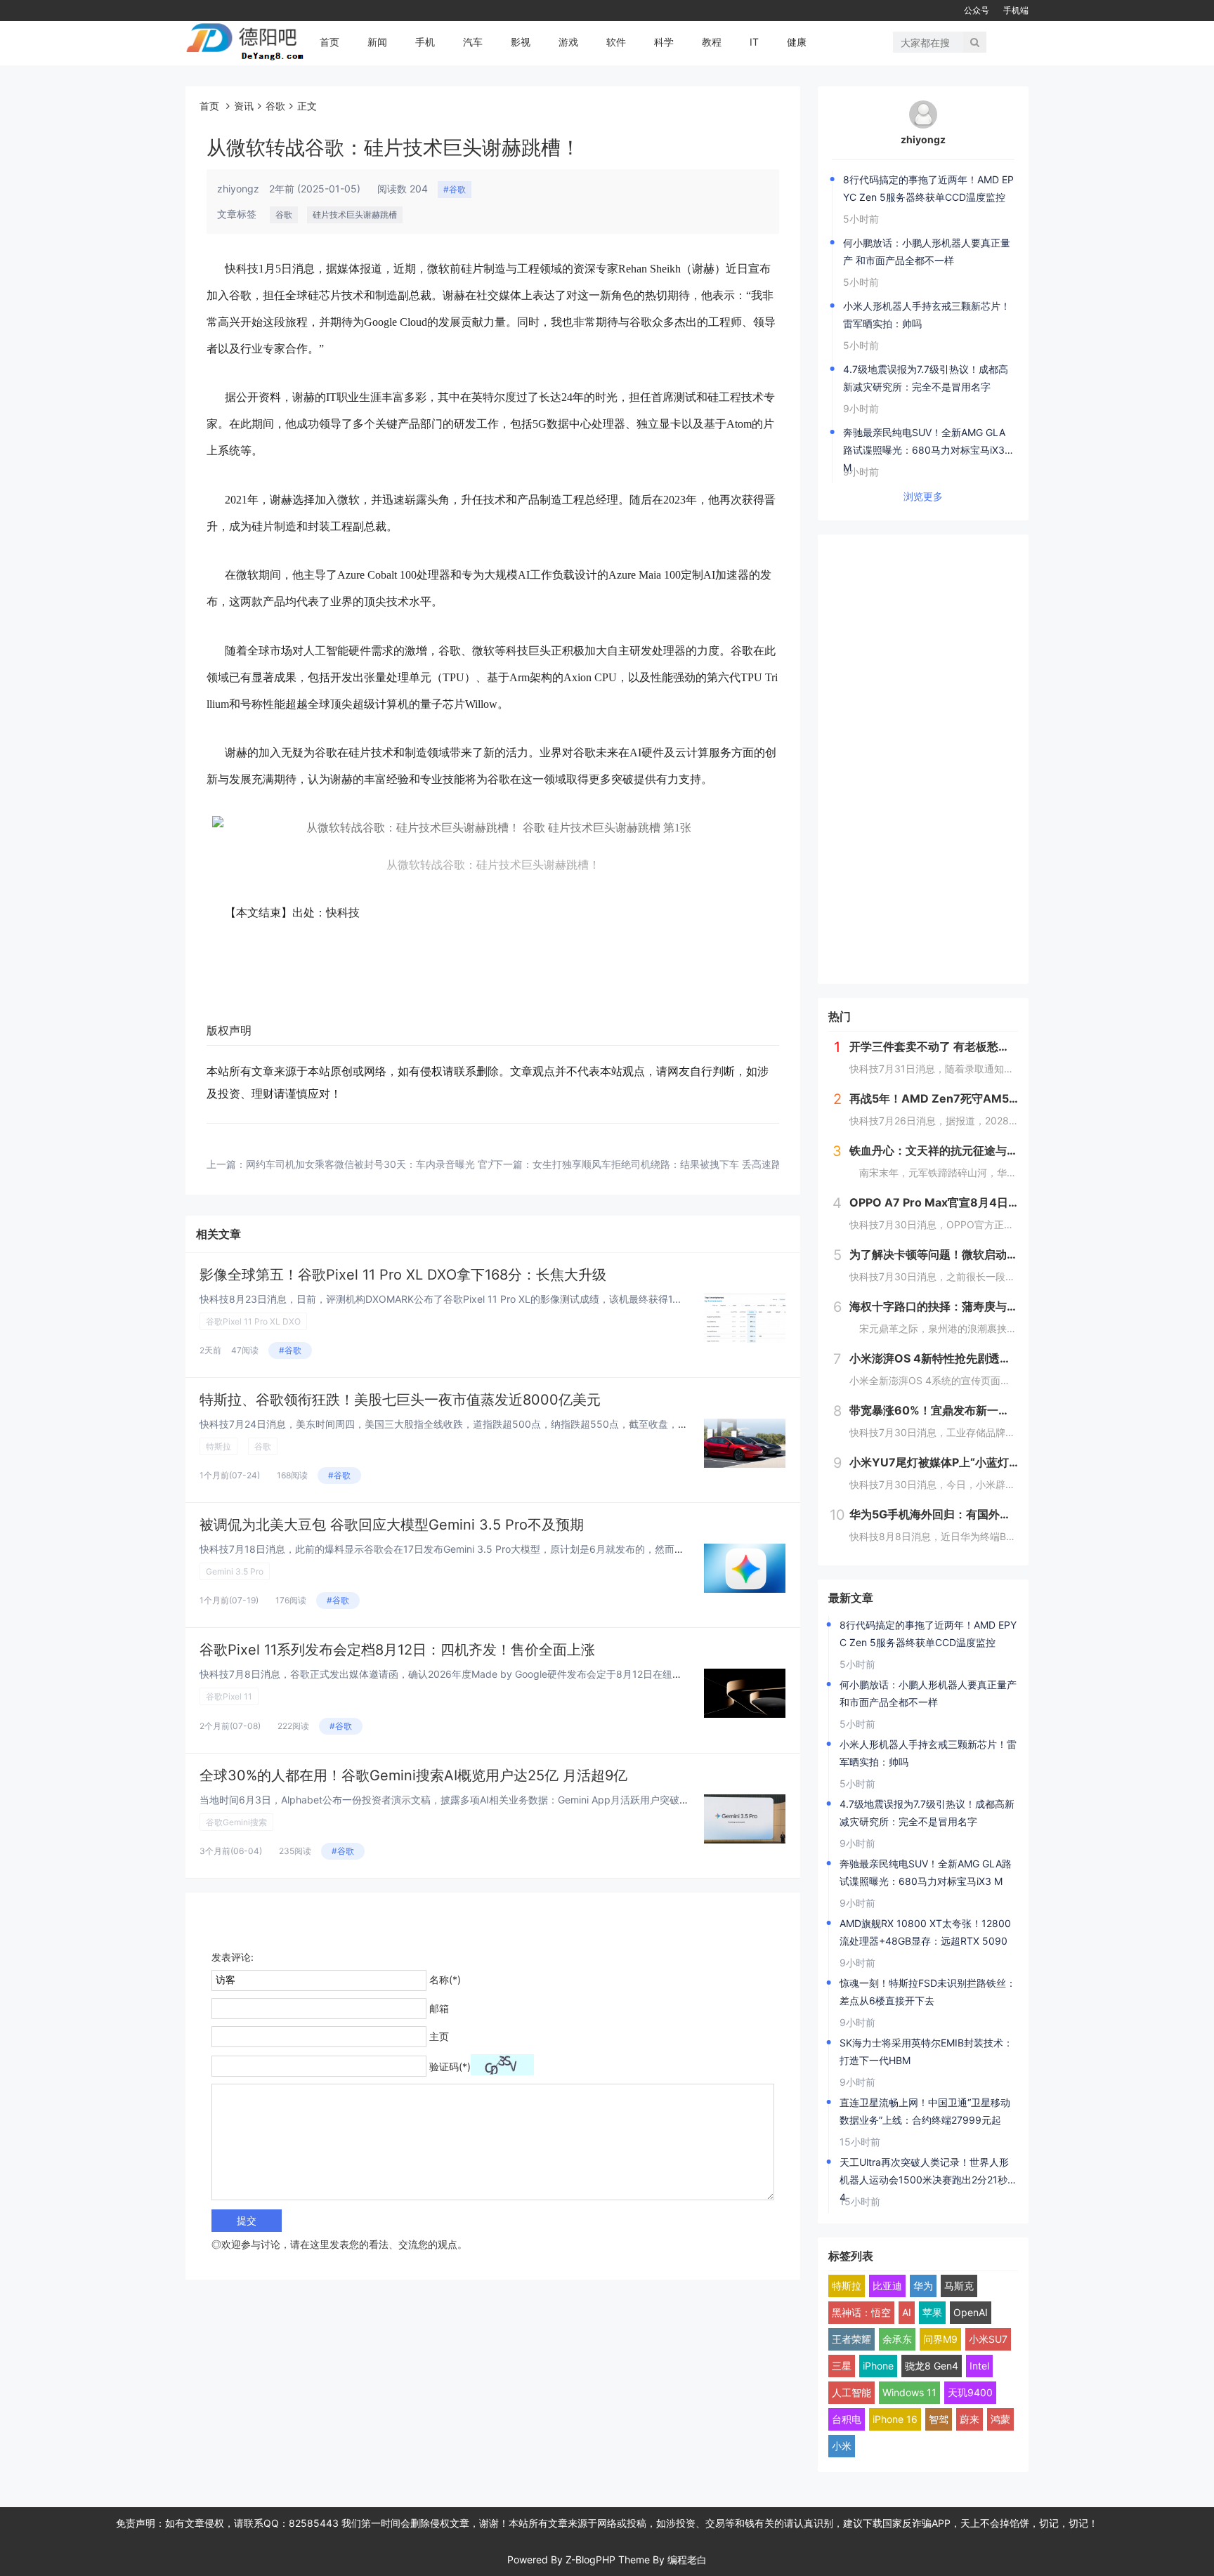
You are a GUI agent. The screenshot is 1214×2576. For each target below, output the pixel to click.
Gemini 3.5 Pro (235, 1571)
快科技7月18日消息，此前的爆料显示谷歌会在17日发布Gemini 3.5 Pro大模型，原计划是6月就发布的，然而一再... (451, 1549)
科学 (664, 42)
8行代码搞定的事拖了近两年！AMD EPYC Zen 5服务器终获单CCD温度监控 (928, 188)
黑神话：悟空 (861, 2312)
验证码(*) (450, 2066)
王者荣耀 (851, 2339)
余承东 (897, 2339)
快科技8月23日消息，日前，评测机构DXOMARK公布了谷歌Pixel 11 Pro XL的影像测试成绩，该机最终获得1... (440, 1299)
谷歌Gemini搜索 (236, 1822)
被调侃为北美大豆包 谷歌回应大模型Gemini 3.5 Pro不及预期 (392, 1525)
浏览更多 (923, 496)
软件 (616, 42)
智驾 (939, 2419)
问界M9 (940, 2339)
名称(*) (445, 1979)
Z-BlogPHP (590, 2559)
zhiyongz (923, 139)
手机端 (1016, 10)
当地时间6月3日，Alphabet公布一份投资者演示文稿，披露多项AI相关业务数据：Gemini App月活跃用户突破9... (447, 1800)
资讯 (244, 106)
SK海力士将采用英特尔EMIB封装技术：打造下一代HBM (926, 2051)
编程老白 (687, 2559)
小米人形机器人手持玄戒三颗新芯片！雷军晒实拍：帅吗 (927, 315)
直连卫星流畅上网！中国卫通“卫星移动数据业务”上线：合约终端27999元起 (925, 2111)
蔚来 (970, 2419)
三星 (842, 2366)
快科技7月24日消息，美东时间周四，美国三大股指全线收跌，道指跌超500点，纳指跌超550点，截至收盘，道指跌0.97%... (472, 1424)
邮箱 (439, 2008)
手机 (425, 42)
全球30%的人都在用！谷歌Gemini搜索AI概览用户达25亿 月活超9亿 (413, 1775)
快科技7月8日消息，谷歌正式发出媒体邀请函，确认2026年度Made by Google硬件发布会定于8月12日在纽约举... (450, 1674)
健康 (797, 42)
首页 (329, 42)
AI (907, 2312)
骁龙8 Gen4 (932, 2366)
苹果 (932, 2312)
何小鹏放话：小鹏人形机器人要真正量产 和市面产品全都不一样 (927, 251)
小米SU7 (988, 2339)
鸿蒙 (1000, 2419)
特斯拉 (218, 1446)
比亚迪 (887, 2286)
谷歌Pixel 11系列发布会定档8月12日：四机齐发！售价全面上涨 (397, 1650)
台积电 (847, 2419)
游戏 (568, 42)
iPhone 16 (895, 2419)
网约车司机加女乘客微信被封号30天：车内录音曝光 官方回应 (381, 1164)
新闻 (377, 42)
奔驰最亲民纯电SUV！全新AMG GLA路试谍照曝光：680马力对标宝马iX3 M (924, 442)
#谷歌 (455, 189)
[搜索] (975, 42)
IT (754, 42)
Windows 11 (909, 2392)
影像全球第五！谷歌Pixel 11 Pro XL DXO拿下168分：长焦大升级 (403, 1275)
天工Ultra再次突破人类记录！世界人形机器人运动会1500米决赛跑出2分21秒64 (927, 2172)
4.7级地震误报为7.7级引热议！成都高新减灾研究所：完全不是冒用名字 (926, 378)
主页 (439, 2036)
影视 (521, 42)
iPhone (878, 2366)
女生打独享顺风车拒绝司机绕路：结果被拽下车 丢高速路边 (662, 1164)
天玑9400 (970, 2392)
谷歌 (275, 106)
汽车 (473, 42)
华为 (923, 2286)
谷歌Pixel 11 (229, 1696)
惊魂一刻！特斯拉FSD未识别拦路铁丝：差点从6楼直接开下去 (928, 1992)
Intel (979, 2366)
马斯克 (959, 2286)
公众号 (977, 10)
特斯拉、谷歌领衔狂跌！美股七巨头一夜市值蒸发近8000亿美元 (400, 1400)
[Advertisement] (923, 759)
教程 (712, 42)
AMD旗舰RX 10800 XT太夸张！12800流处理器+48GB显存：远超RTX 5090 (925, 1932)
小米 (842, 2446)
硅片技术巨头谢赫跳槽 (355, 215)
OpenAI (971, 2312)
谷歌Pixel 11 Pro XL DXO (253, 1321)
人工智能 (851, 2392)
